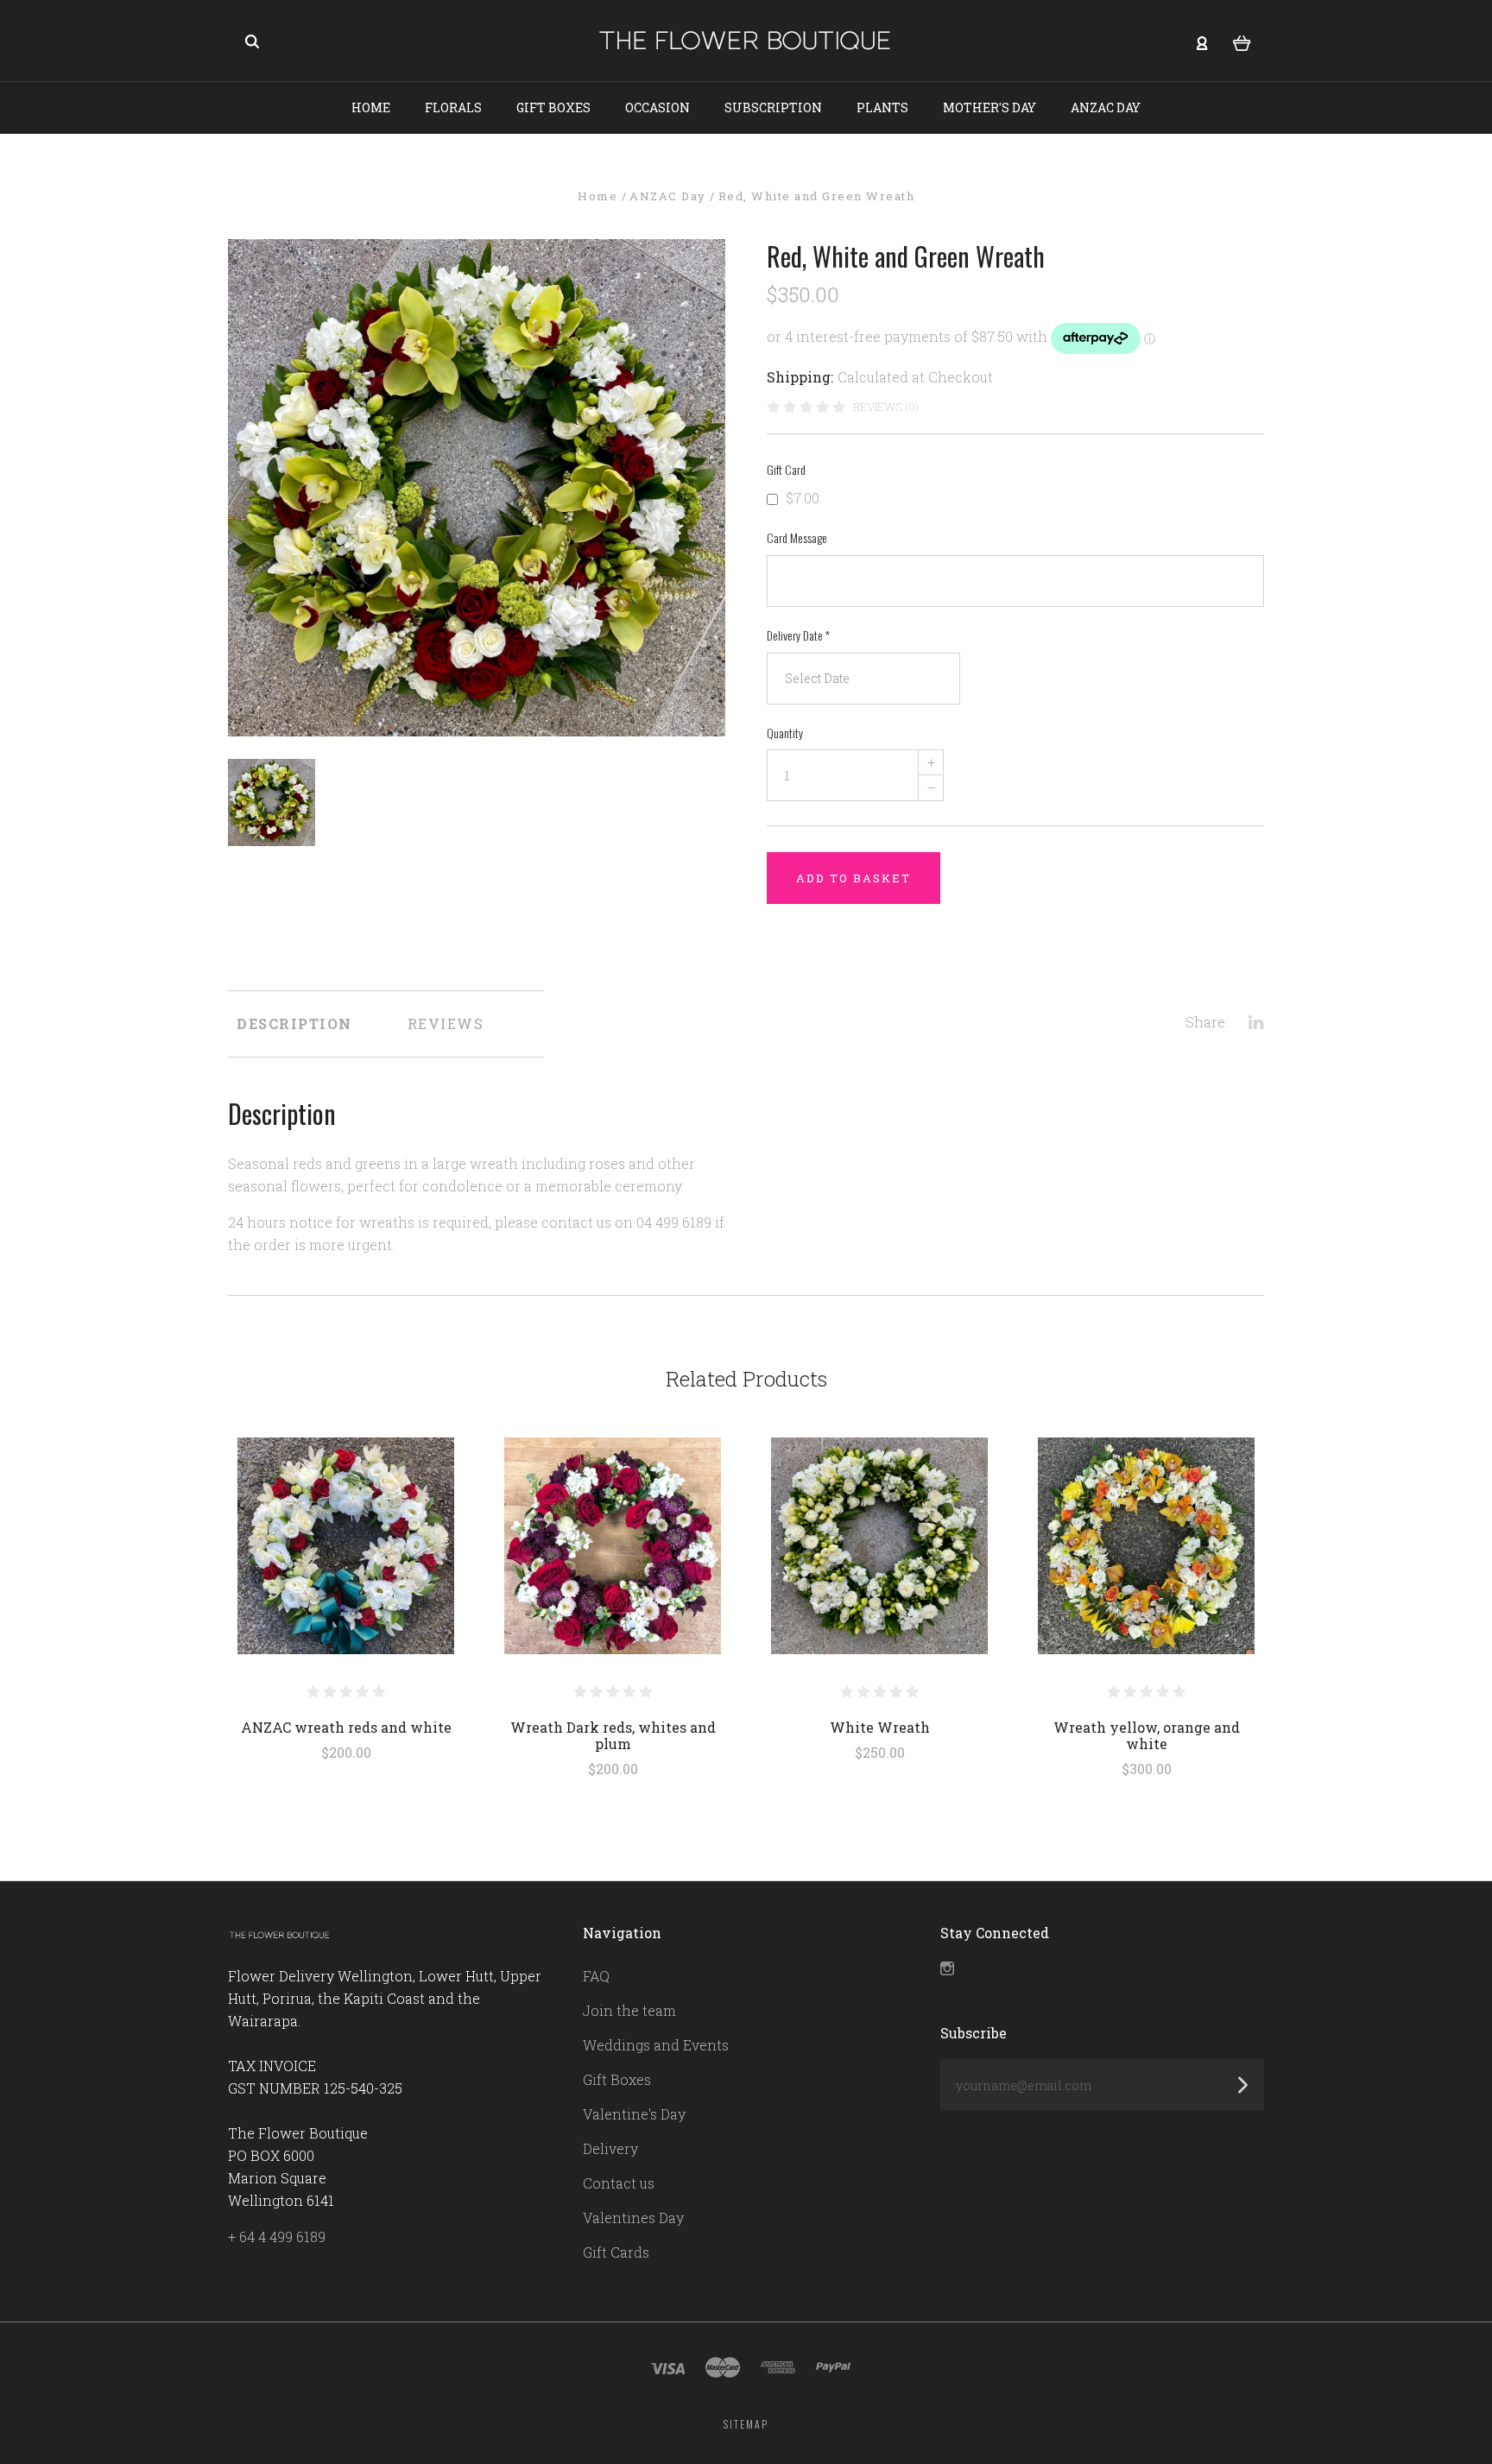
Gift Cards (616, 2252)
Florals (453, 107)
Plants (882, 107)
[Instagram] (947, 1970)
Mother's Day (989, 107)
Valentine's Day (634, 2114)
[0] (1242, 41)
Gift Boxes (553, 107)
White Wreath (880, 1727)
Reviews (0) (886, 407)
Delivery (610, 2148)
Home (371, 107)
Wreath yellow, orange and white (1147, 1735)
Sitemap (746, 2424)
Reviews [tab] (446, 1024)
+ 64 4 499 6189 (277, 2237)
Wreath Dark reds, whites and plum (613, 1735)
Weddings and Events (656, 2045)
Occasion (657, 107)
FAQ (596, 1976)
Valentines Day (633, 2218)
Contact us (619, 2183)
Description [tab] (294, 1024)
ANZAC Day (1106, 107)
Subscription (773, 107)
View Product (346, 1546)
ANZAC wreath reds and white (346, 1727)
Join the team (629, 2010)
